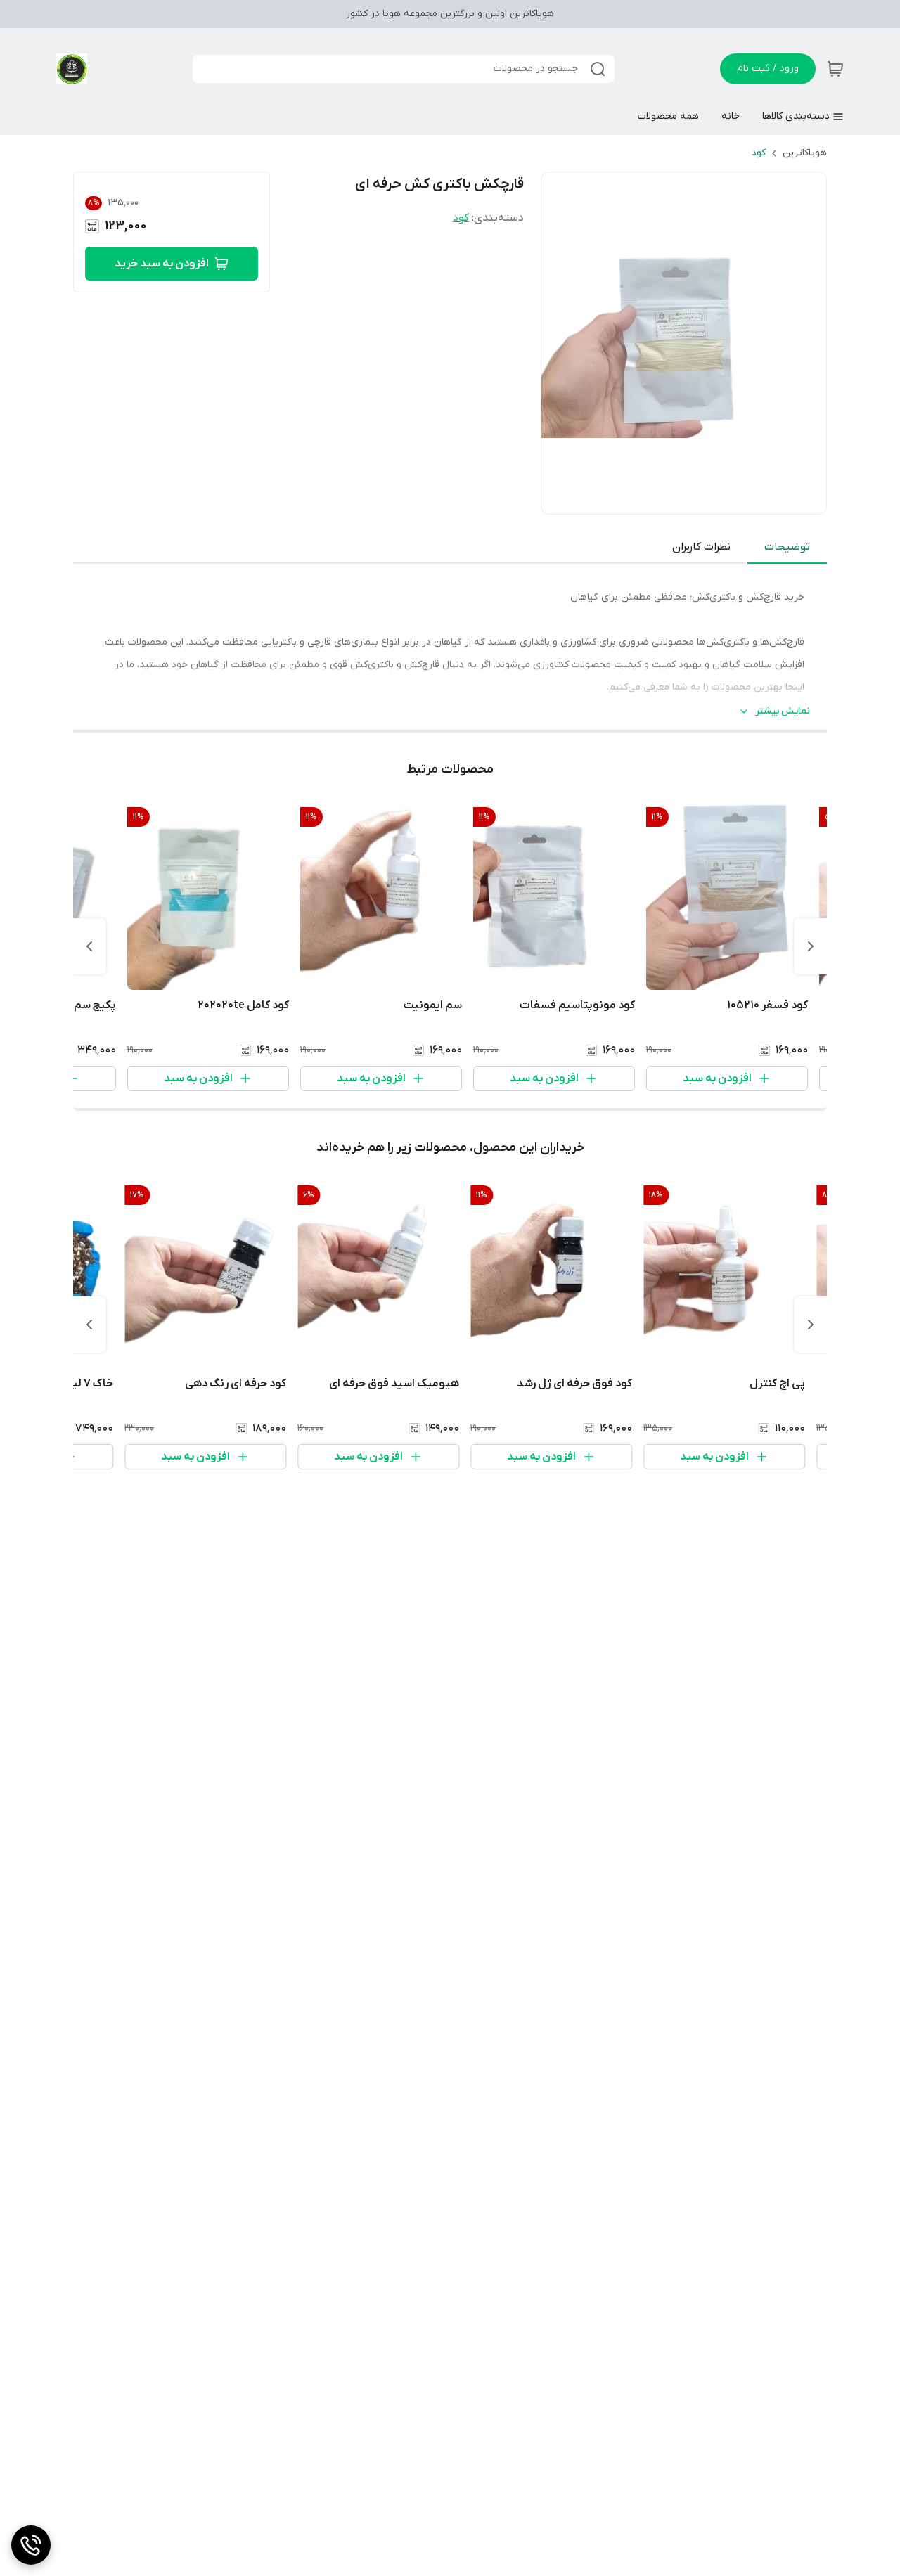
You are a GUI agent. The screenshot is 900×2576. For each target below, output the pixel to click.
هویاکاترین (805, 153)
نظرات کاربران (701, 547)
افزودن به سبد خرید (162, 264)
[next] (89, 946)
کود (759, 153)
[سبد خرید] (835, 69)
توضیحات (787, 547)
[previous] (811, 946)
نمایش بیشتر (783, 711)
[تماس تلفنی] (31, 2545)
